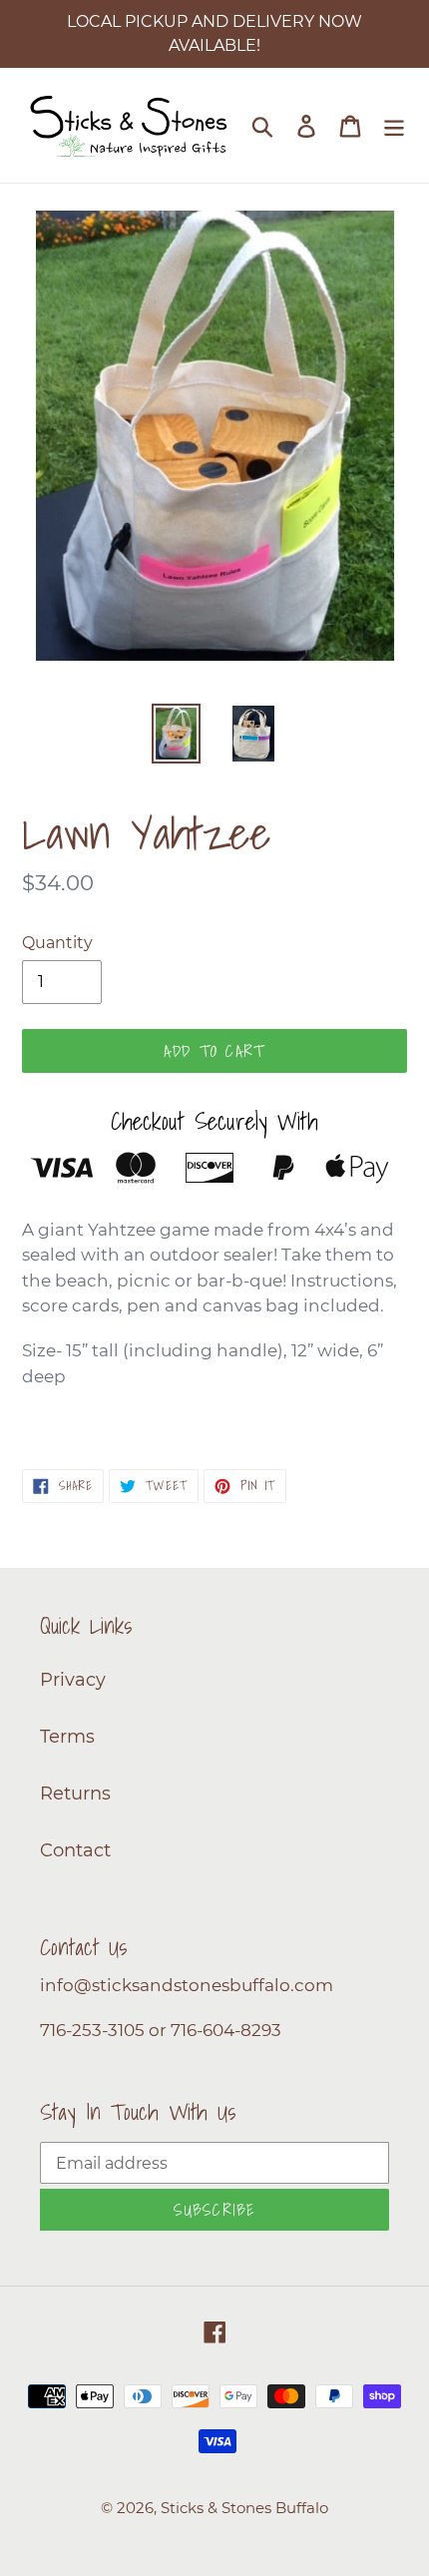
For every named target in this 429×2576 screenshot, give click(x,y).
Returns (75, 1794)
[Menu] (394, 125)
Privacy (73, 1680)
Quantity (57, 943)
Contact (75, 1850)
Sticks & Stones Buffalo (244, 2508)
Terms (67, 1737)
